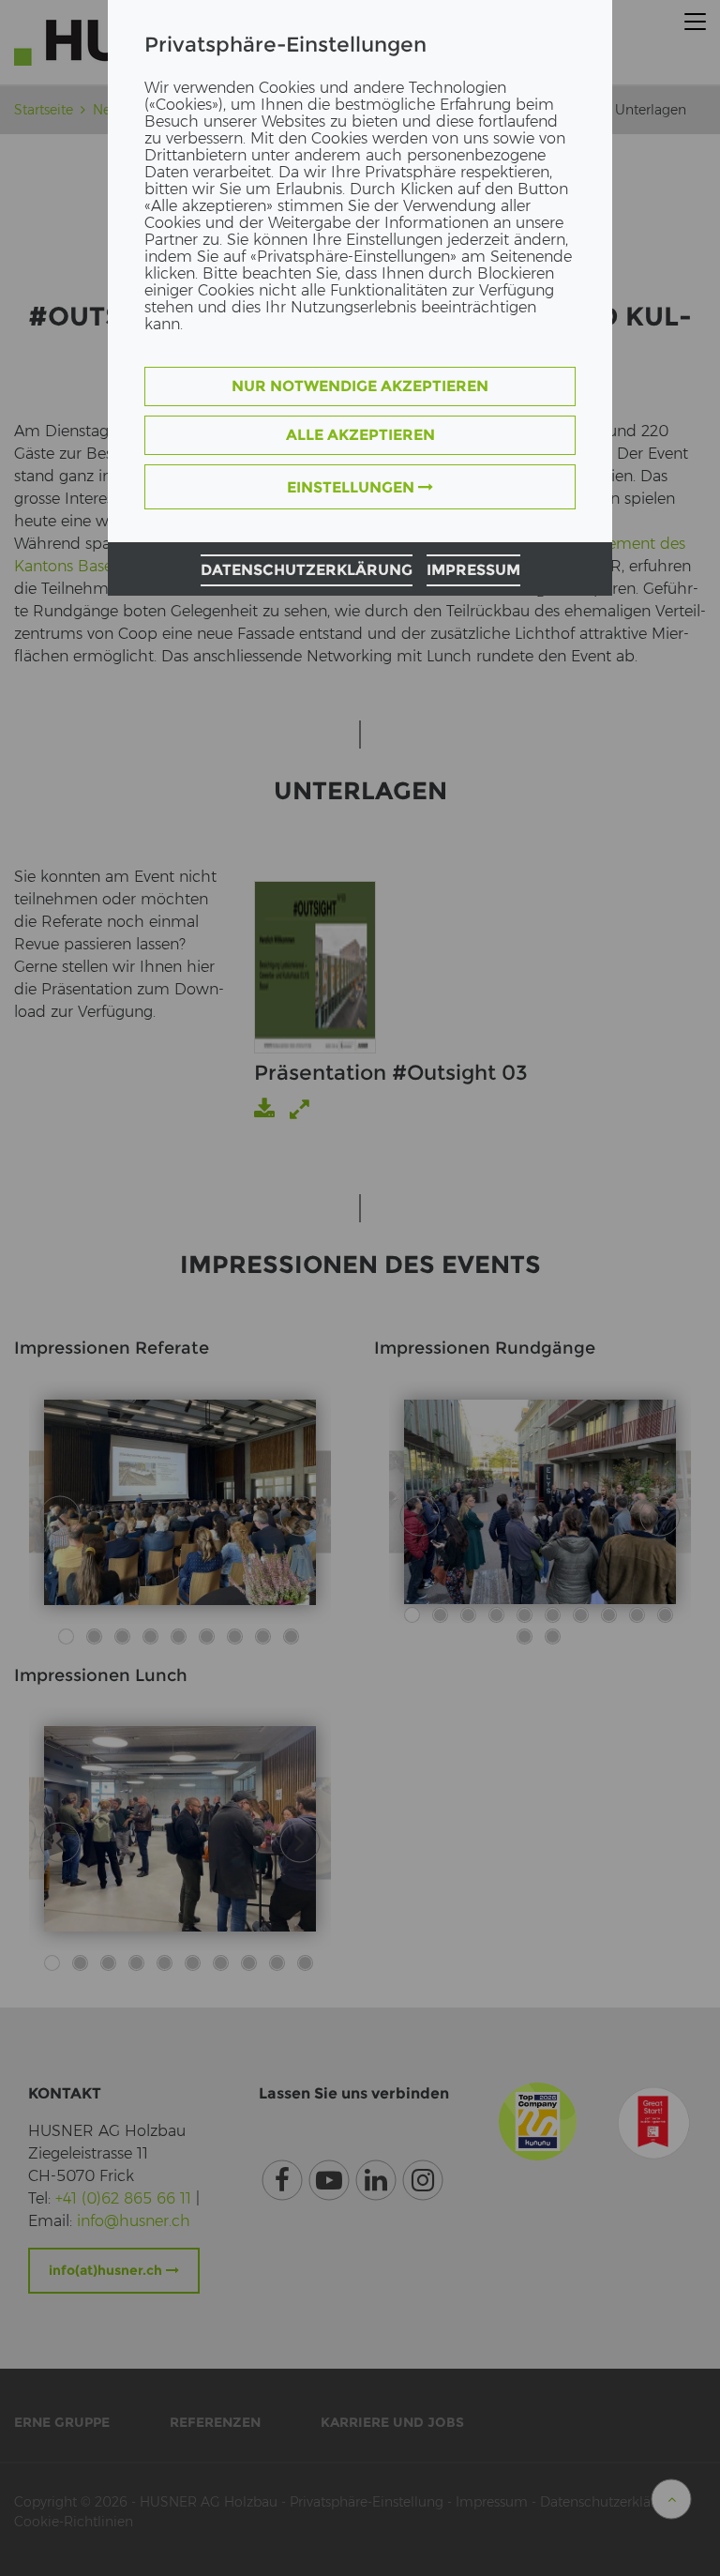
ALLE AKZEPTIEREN (360, 435)
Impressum (473, 570)
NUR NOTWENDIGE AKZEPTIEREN (360, 386)
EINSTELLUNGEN (352, 487)
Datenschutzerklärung (307, 570)
